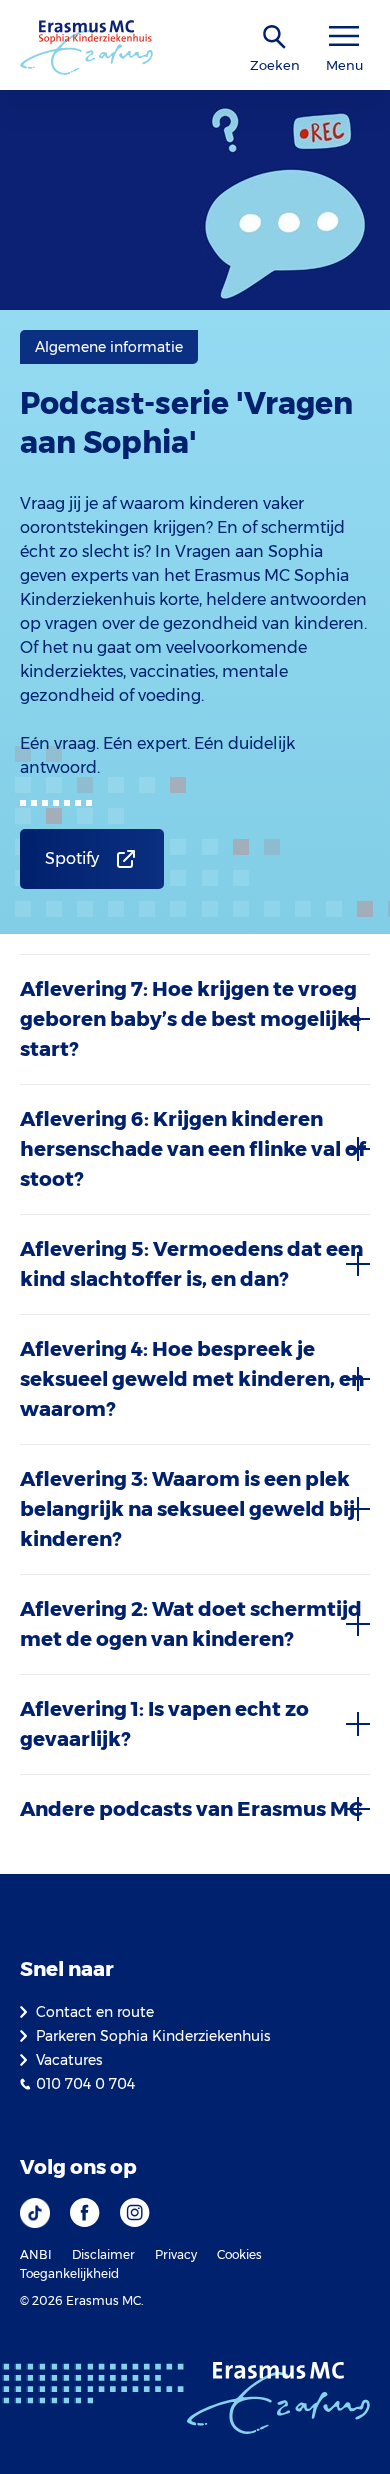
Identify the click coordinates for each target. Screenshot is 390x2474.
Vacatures (69, 2060)
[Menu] (344, 36)
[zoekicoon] (275, 37)
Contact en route (95, 2012)
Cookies (239, 2254)
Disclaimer (103, 2254)
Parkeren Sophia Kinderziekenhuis (153, 2036)
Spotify (72, 858)
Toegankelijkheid (69, 2273)
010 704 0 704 (85, 2084)
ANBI (36, 2254)
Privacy (176, 2254)
